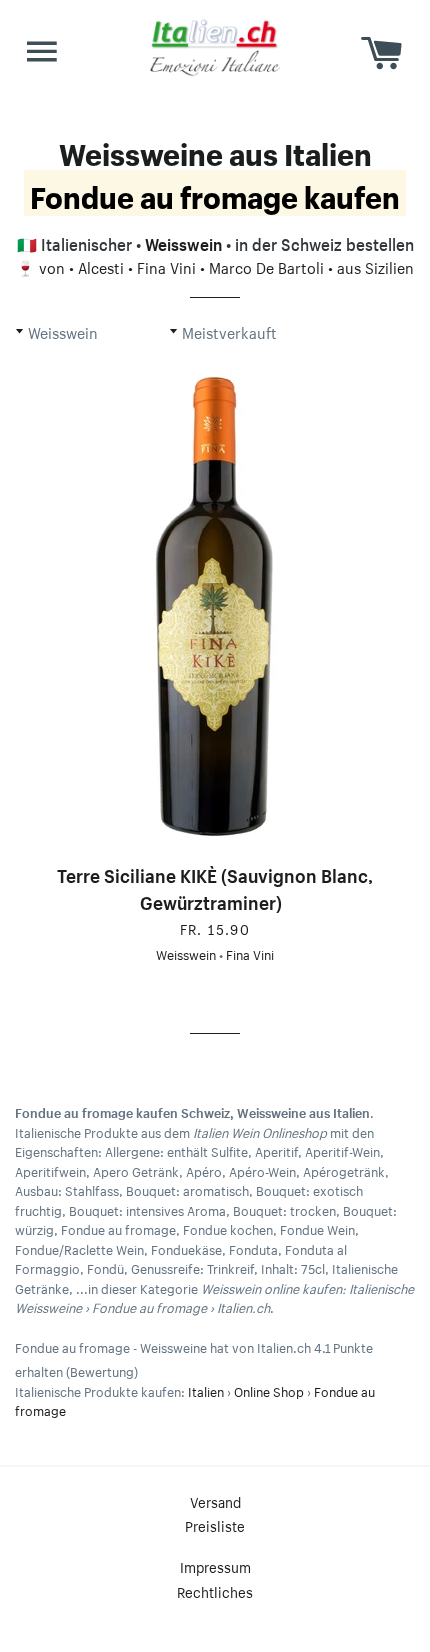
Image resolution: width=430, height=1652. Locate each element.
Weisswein (183, 242)
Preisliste (215, 1525)
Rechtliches (215, 1591)
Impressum (215, 1566)
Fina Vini (166, 266)
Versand (215, 1501)
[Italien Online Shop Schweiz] (215, 47)
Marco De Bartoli (266, 266)
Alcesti (101, 266)
